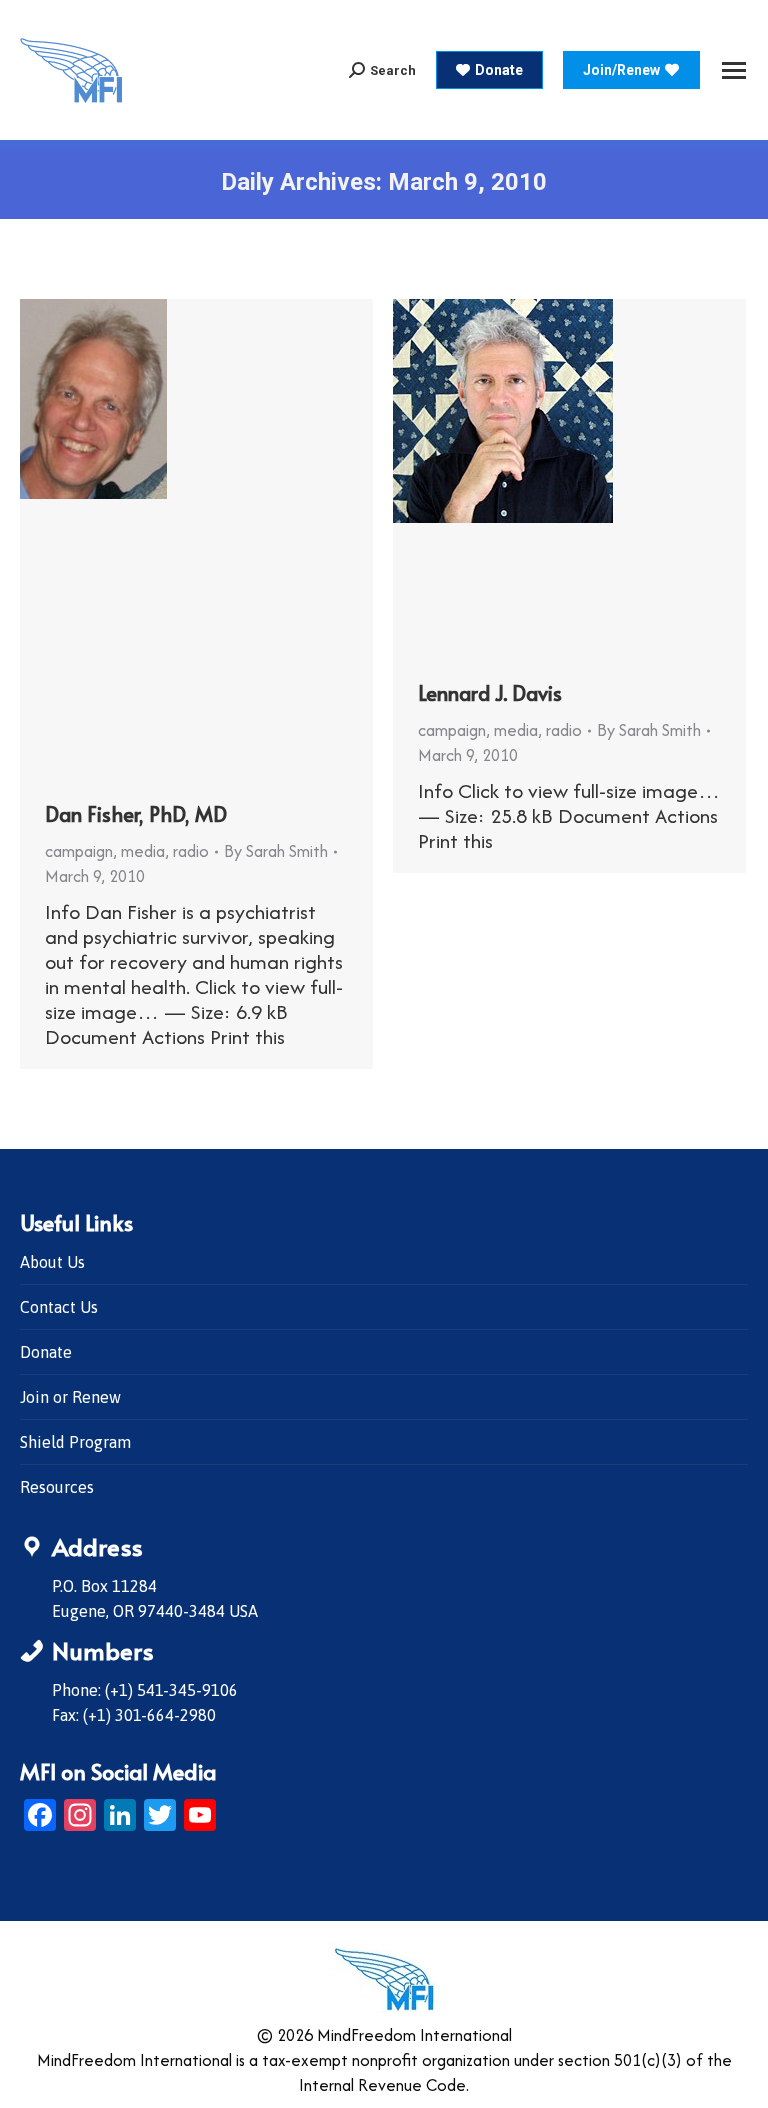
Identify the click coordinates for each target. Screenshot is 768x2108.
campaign (79, 851)
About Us (52, 1262)
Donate (46, 1352)
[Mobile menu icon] (734, 70)
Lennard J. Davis (490, 693)
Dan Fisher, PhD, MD (136, 814)
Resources (57, 1487)
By (276, 851)
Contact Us (59, 1307)
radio (191, 851)
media (143, 851)
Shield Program (75, 1442)
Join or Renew (70, 1397)
